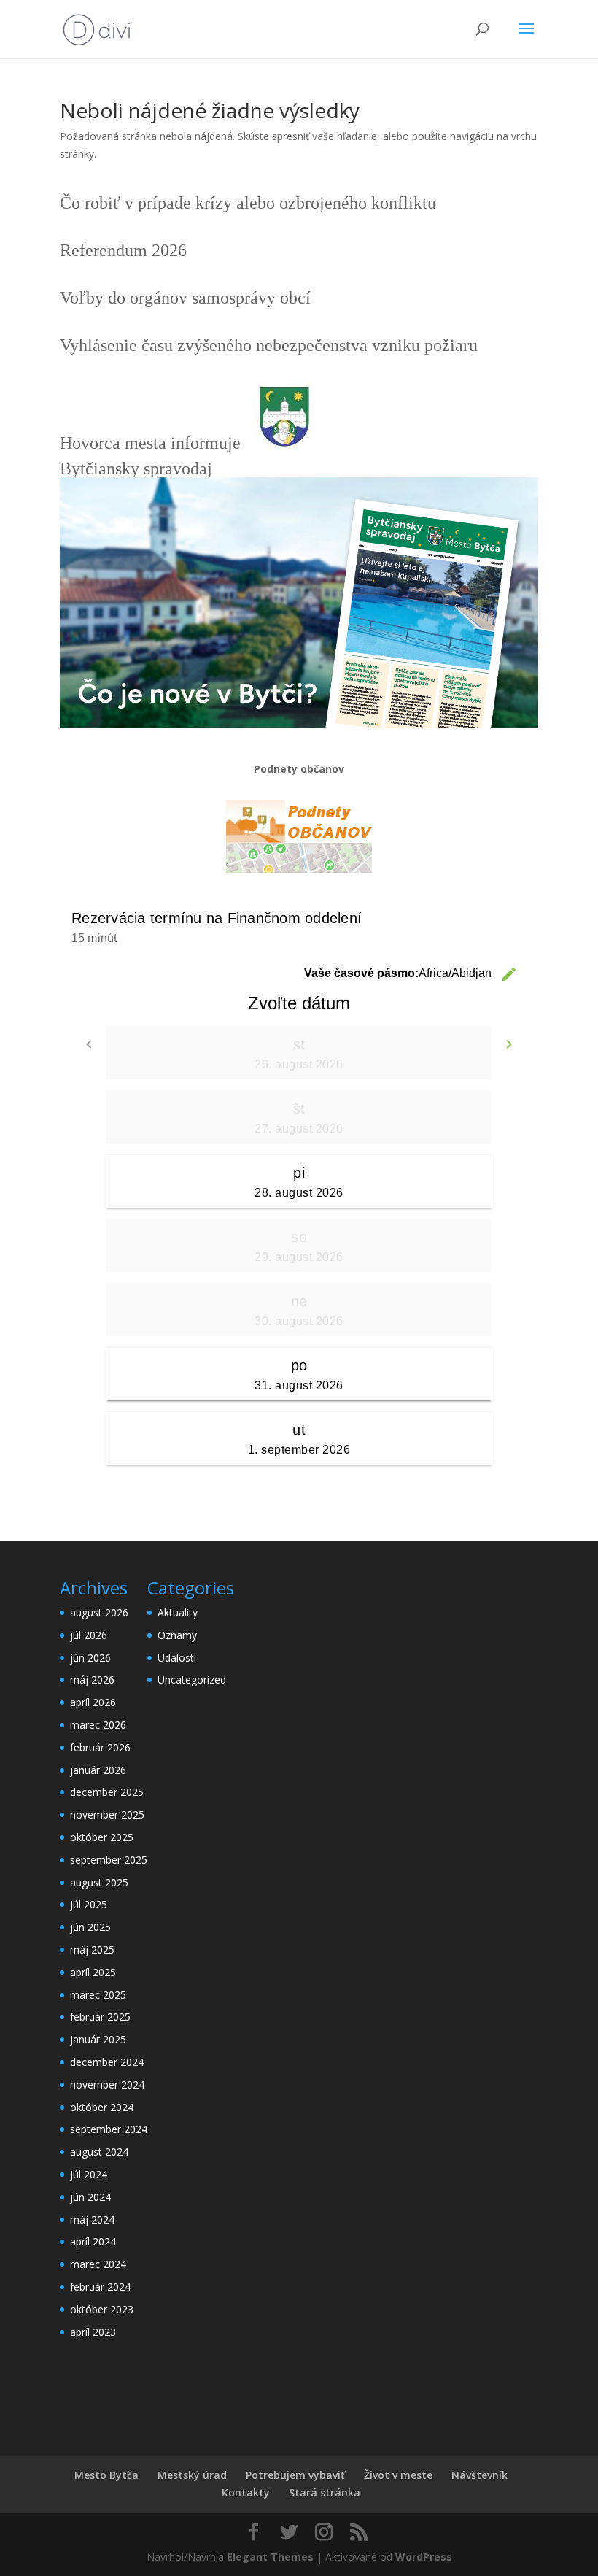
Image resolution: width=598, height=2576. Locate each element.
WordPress (424, 2557)
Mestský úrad (192, 2475)
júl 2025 (89, 1904)
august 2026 (99, 1612)
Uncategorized (192, 1680)
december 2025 (107, 1792)
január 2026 (98, 1770)
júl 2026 (89, 1635)
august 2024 (99, 2152)
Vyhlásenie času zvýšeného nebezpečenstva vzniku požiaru (269, 345)
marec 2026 (98, 1725)
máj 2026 (92, 1680)
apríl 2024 (93, 2241)
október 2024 (102, 2107)
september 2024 (109, 2129)
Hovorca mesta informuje (150, 443)
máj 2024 (92, 2220)
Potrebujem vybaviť (295, 2475)
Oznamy (177, 1635)
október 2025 (102, 1837)
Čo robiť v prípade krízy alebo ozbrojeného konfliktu (248, 203)
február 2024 (100, 2287)
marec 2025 (98, 1995)
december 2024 (107, 2062)
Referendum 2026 (123, 250)
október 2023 (102, 2309)
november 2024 (107, 2085)
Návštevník (479, 2475)
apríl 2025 (93, 1972)
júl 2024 (89, 2174)
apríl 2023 (93, 2332)
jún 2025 (90, 1927)
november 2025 (107, 1815)
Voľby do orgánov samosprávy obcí (185, 298)
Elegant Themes (270, 2557)
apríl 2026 (93, 1702)
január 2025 (98, 2039)
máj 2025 (92, 1950)
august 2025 (99, 1882)
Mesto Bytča (106, 2475)
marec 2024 (98, 2264)
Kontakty (246, 2492)
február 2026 (100, 1747)
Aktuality (178, 1612)
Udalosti (177, 1658)
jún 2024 (90, 2197)
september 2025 (109, 1860)
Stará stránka (325, 2492)
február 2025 (100, 2017)
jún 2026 (90, 1658)
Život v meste (398, 2475)
